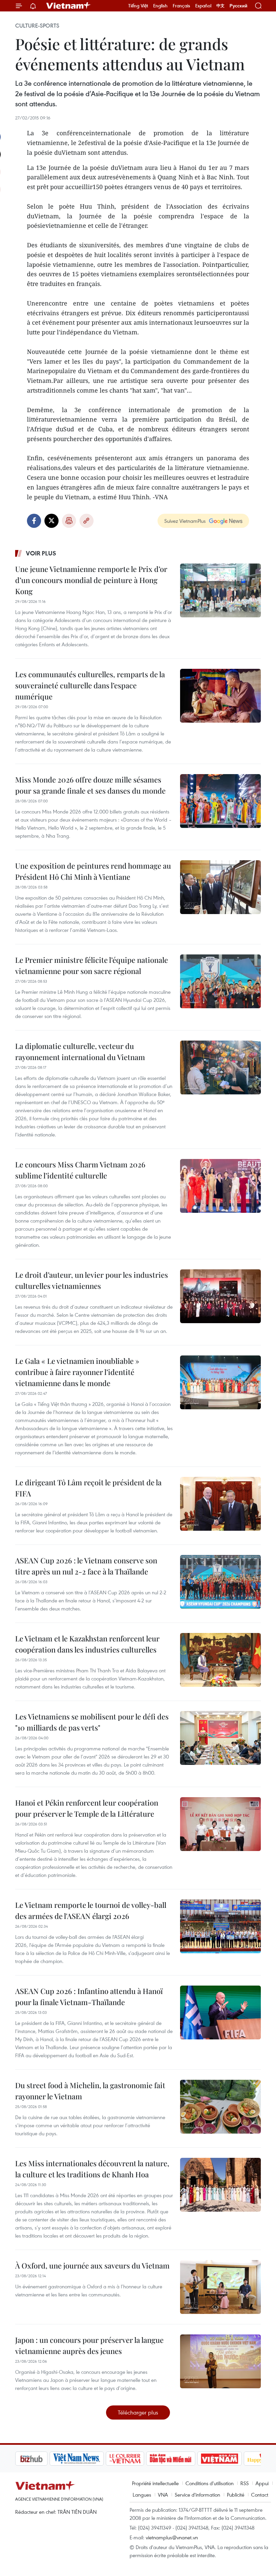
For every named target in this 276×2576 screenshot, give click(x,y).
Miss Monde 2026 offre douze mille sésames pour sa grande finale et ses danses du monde (90, 785)
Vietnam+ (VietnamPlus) (69, 6)
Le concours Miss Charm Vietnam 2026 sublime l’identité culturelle (80, 1170)
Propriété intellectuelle (155, 2483)
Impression (69, 521)
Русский (238, 6)
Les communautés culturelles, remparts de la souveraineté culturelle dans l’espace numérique (90, 685)
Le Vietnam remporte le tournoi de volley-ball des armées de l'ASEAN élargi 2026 (91, 1910)
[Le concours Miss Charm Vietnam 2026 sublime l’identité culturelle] (220, 1186)
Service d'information (197, 2495)
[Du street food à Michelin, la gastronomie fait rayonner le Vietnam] (220, 2107)
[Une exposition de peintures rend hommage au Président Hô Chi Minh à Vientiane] (220, 887)
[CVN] (91, 2459)
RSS (245, 2483)
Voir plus (41, 553)
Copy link (87, 521)
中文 (220, 6)
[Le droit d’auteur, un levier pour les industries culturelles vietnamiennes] (220, 1296)
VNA (163, 2495)
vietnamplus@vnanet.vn (172, 2537)
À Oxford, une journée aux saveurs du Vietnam (92, 2265)
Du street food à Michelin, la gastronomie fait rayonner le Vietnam (90, 2091)
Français (181, 6)
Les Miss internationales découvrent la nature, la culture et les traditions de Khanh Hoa (92, 2169)
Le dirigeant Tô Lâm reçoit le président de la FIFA (88, 1488)
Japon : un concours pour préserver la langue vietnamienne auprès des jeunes (89, 2345)
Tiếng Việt (138, 6)
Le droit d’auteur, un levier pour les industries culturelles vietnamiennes (92, 1280)
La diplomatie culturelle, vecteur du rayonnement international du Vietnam (80, 1051)
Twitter (51, 521)
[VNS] (42, 2459)
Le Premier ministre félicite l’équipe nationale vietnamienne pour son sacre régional (92, 965)
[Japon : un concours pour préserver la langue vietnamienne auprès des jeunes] (220, 2361)
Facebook (34, 521)
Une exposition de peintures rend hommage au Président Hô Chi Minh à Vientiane (93, 871)
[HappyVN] (231, 2459)
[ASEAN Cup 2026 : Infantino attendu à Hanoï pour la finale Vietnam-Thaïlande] (220, 2012)
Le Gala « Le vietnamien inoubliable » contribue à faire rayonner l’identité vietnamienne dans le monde (77, 1372)
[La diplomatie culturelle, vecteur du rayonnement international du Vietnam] (220, 1067)
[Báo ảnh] (185, 2459)
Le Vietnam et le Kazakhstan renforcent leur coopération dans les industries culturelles (87, 1644)
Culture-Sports (37, 26)
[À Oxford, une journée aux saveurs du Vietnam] (220, 2287)
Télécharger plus (138, 2412)
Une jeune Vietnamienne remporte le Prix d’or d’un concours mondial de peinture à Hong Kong (91, 580)
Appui (262, 2483)
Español (203, 6)
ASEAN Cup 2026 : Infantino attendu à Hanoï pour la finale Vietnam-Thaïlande (89, 1997)
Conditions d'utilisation (210, 2483)
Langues (142, 2495)
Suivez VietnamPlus (185, 521)
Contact (260, 2495)
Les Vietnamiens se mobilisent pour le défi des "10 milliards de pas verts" (92, 1722)
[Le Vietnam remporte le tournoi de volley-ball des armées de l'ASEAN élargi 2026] (220, 1926)
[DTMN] (136, 2459)
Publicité (236, 2495)
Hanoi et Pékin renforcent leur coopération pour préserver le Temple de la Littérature (87, 1808)
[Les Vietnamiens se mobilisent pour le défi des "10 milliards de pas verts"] (220, 1738)
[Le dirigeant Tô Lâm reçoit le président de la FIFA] (220, 1504)
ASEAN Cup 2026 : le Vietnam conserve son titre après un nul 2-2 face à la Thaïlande (86, 1566)
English (160, 6)
